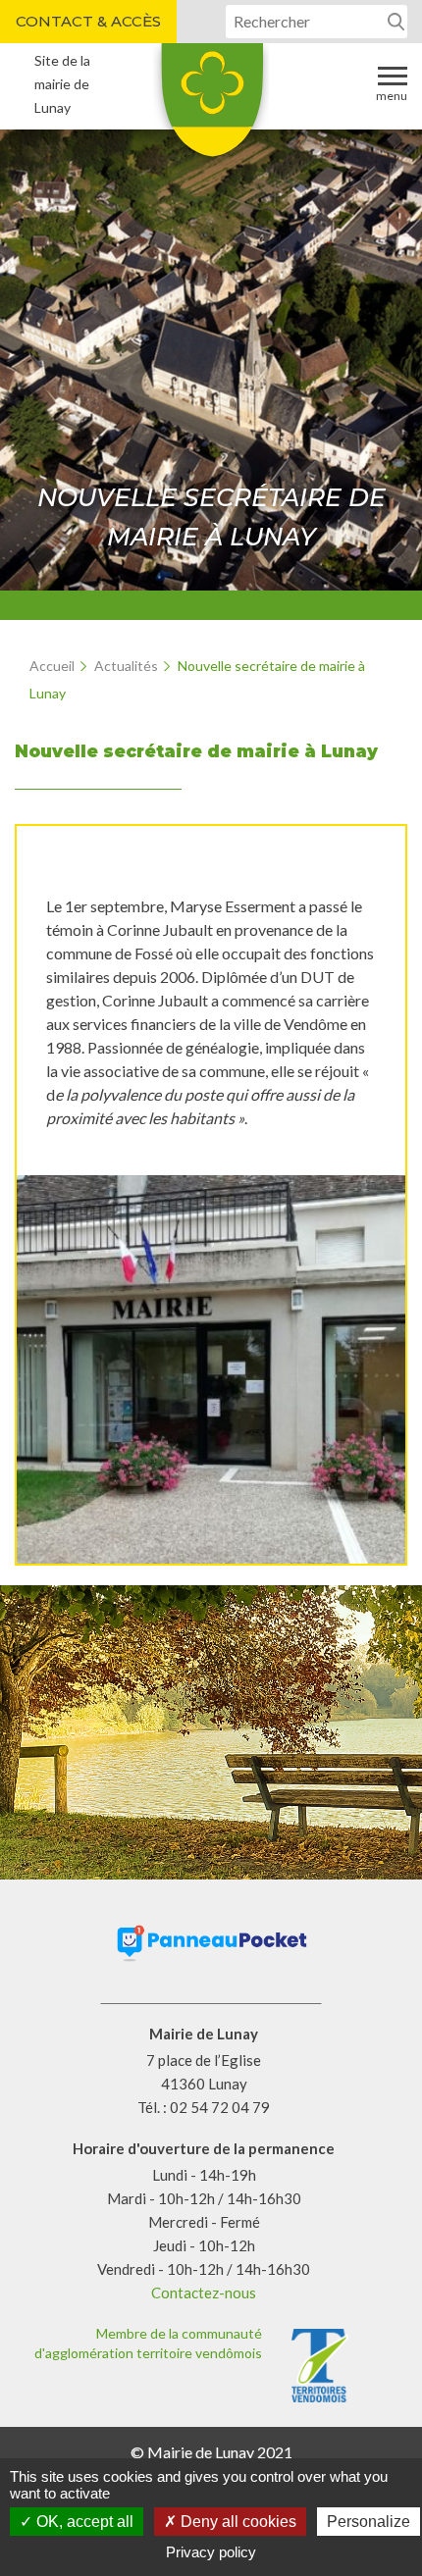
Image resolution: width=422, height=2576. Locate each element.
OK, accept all (83, 2522)
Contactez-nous (204, 2293)
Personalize (369, 2522)
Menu (392, 96)
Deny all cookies (237, 2522)
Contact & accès (88, 21)
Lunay (211, 107)
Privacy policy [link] (211, 2552)
